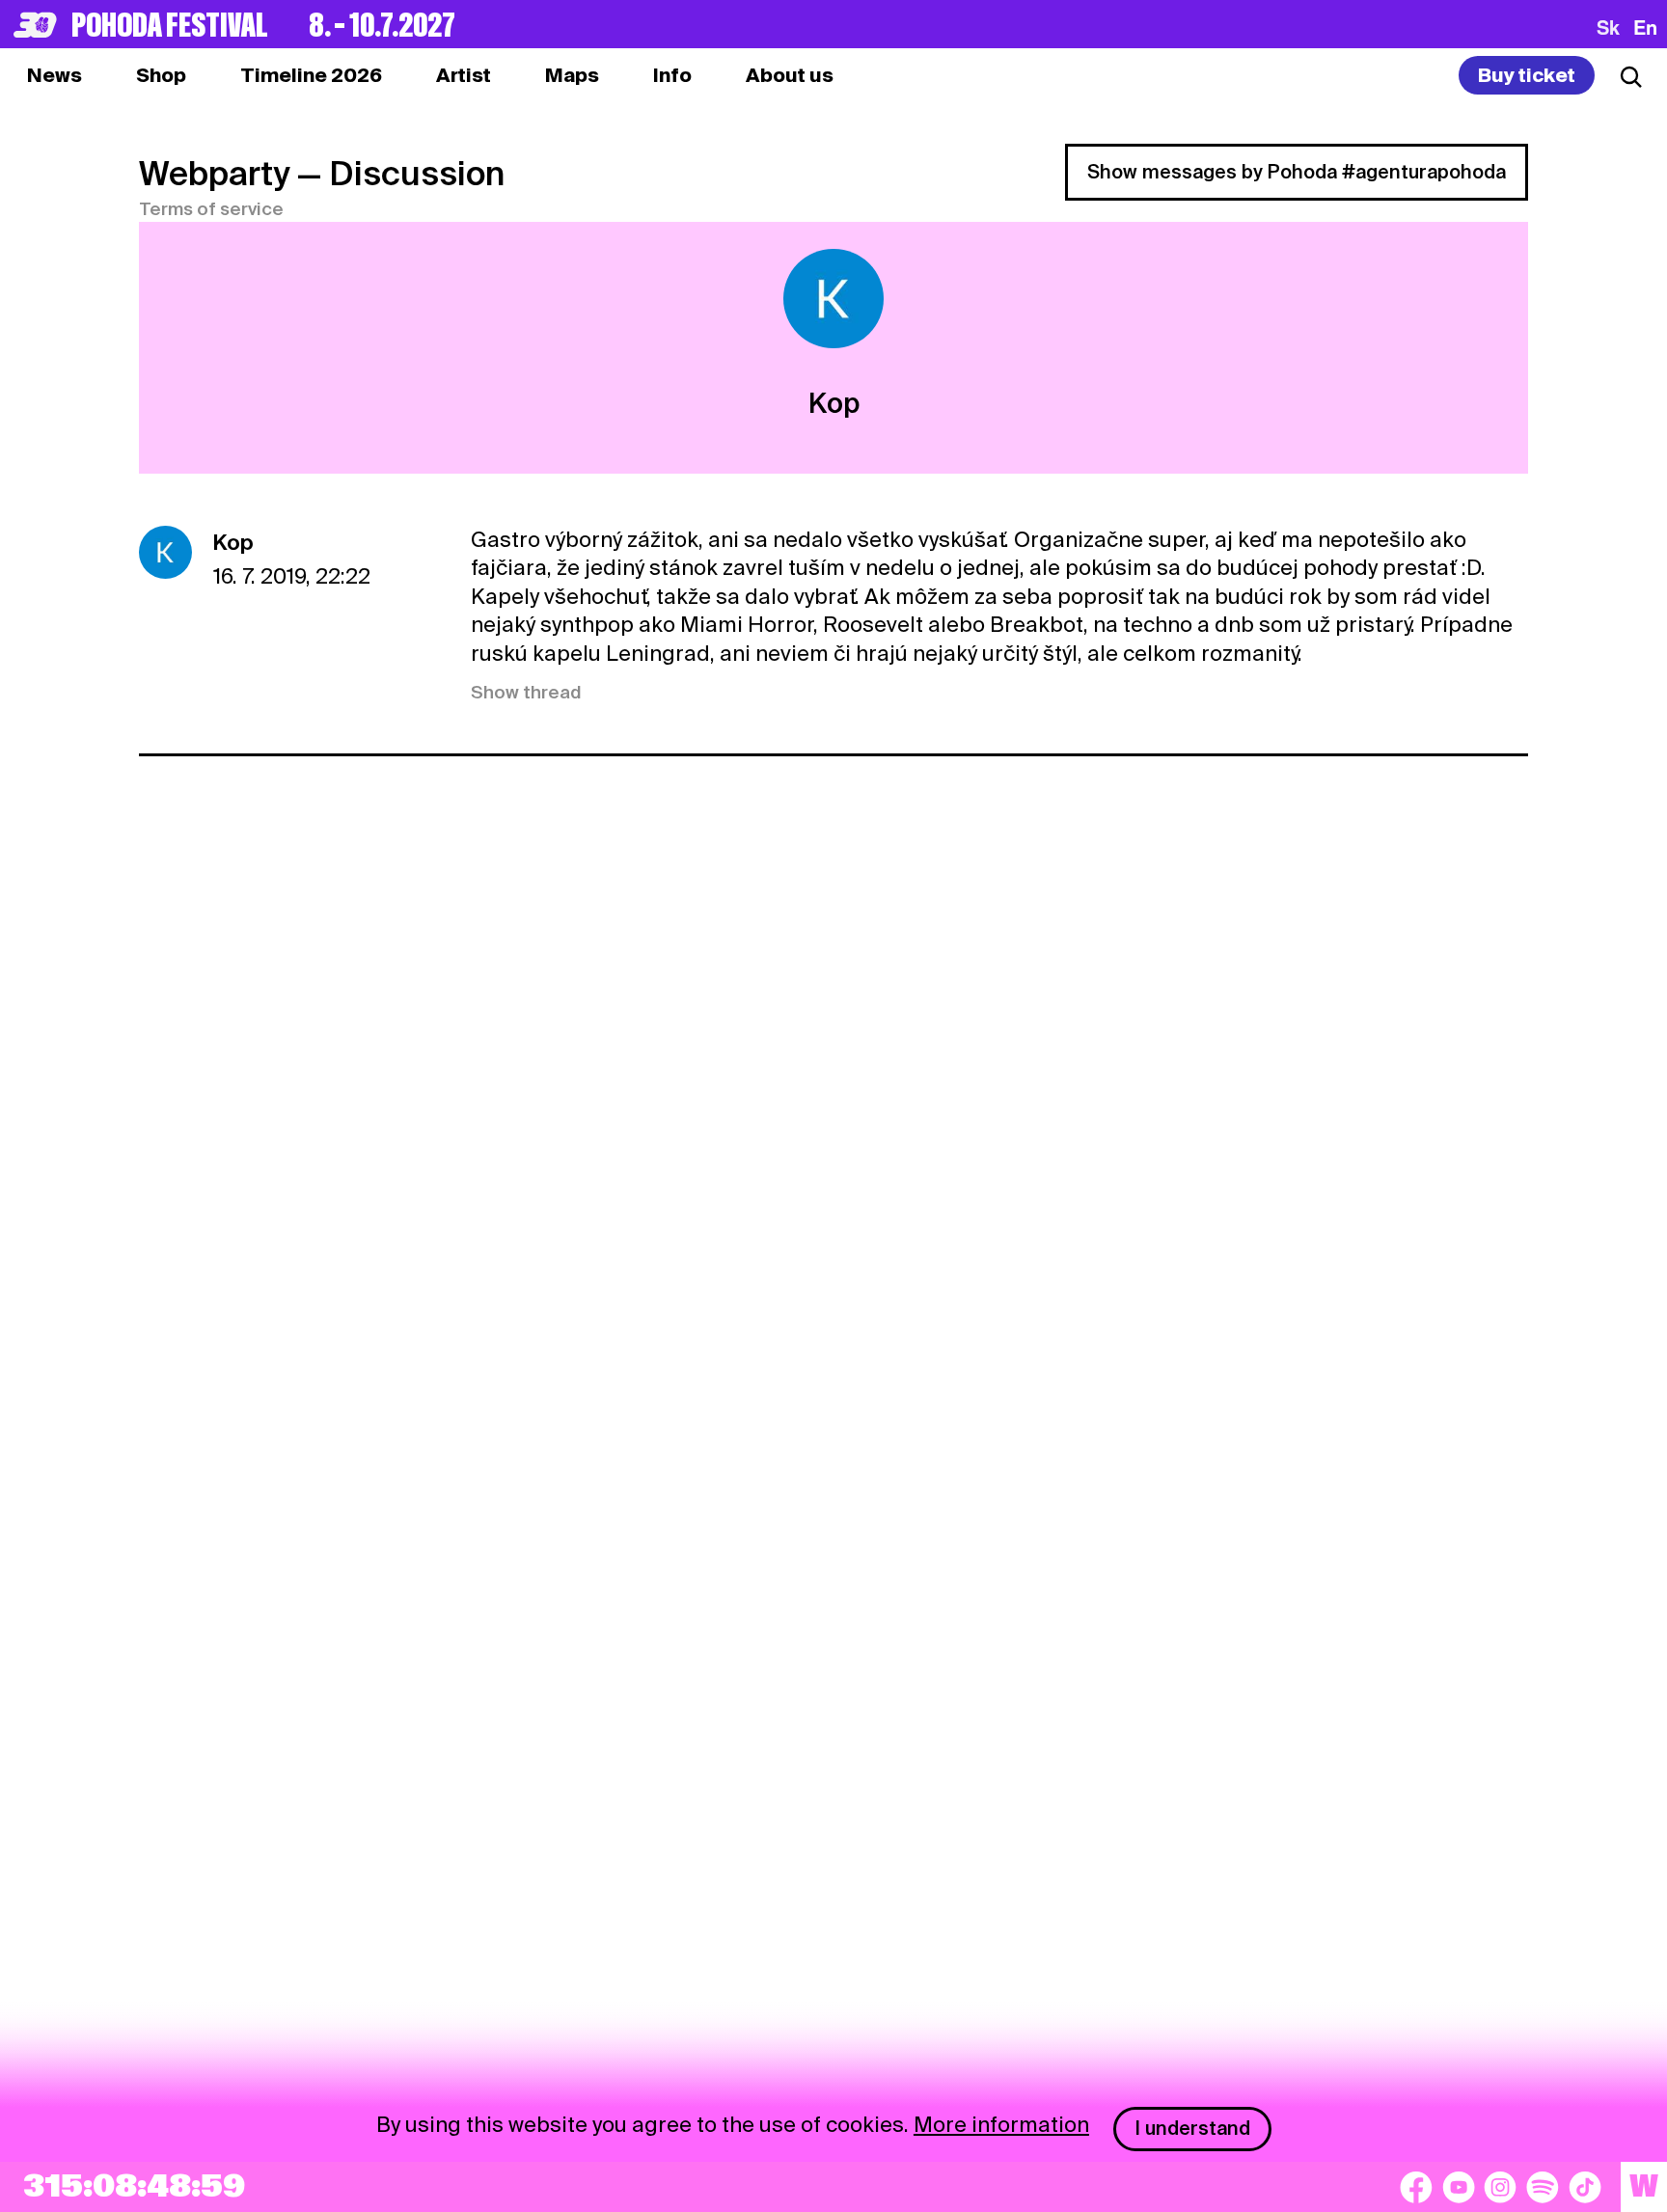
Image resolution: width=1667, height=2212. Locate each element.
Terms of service (211, 209)
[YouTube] (1459, 2187)
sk (1608, 27)
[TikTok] (1585, 2187)
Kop (233, 542)
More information (1001, 2124)
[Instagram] (1500, 2187)
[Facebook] (1416, 2187)
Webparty (214, 173)
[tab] (161, 75)
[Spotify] (1543, 2187)
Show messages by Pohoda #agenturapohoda (1297, 172)
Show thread (526, 692)
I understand (1193, 2128)
